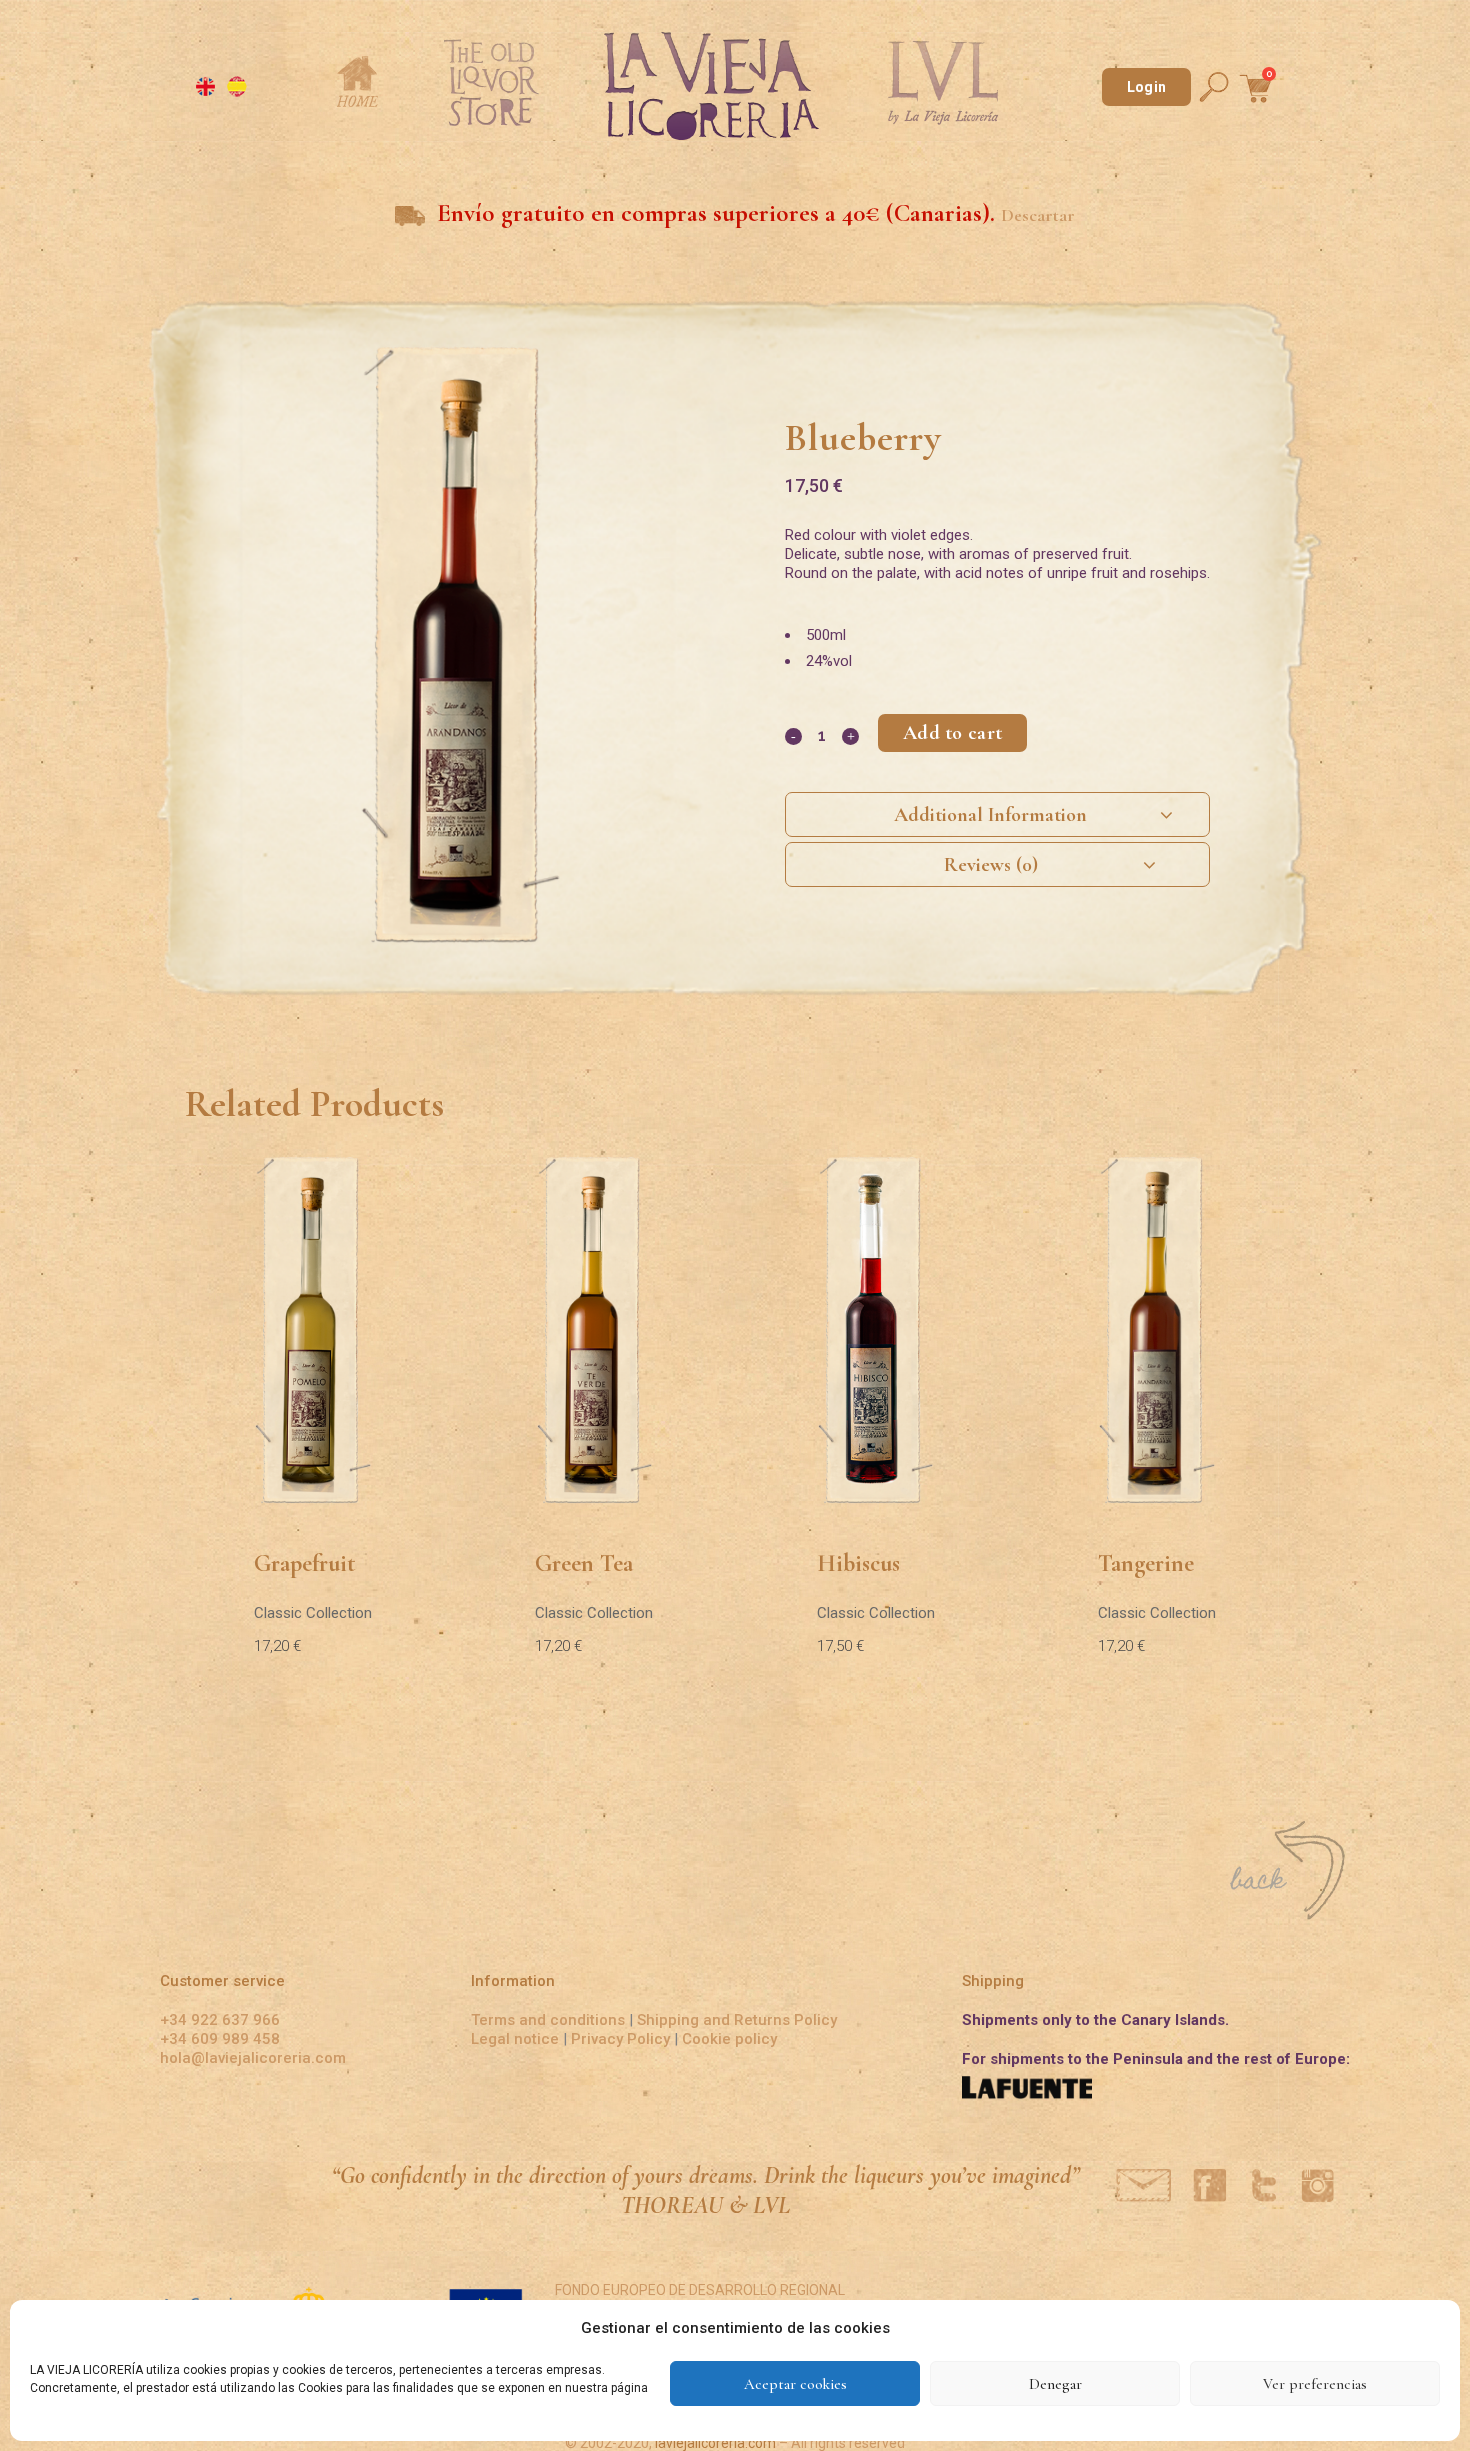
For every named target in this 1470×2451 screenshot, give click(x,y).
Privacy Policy (620, 2039)
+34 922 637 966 (220, 2020)
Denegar (1055, 2384)
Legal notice (515, 2039)
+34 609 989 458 (220, 2039)
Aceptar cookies (795, 2384)
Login (1146, 87)
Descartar (1038, 215)
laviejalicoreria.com (715, 2443)
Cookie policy (729, 2039)
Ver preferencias (1315, 2384)
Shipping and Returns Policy (737, 2020)
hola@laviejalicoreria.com (253, 2058)
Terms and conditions (548, 2020)
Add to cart (952, 733)
